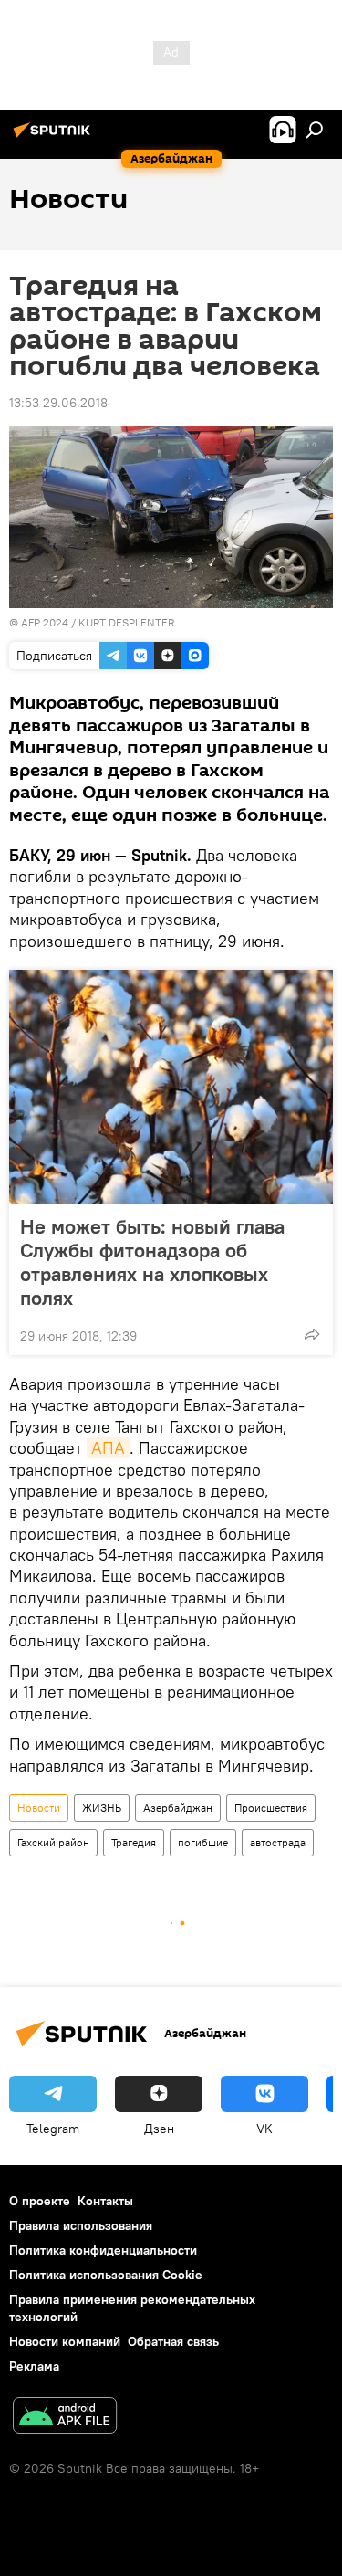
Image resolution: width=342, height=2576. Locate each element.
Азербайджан (178, 1808)
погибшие (203, 1842)
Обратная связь (173, 2341)
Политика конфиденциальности (103, 2250)
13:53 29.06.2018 (58, 403)
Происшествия (271, 1808)
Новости (39, 1808)
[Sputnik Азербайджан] (55, 137)
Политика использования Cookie (106, 2275)
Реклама (34, 2366)
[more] (312, 1334)
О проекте (40, 2201)
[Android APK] (65, 2418)
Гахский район (53, 1842)
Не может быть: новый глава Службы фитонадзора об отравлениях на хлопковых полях (152, 1262)
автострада (278, 1842)
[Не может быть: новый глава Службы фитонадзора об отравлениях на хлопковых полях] (171, 1087)
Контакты (105, 2201)
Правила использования (81, 2225)
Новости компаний (65, 2341)
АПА (108, 1448)
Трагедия (134, 1842)
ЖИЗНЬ (102, 1808)
